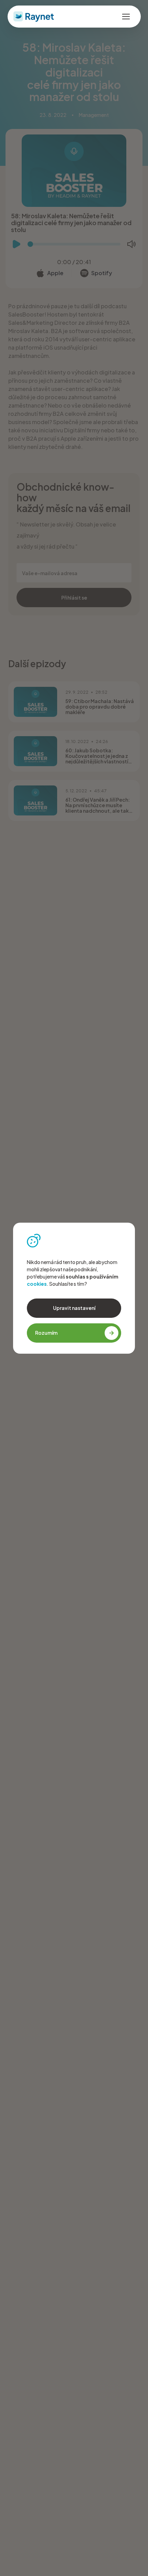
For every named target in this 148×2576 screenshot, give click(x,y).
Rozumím (46, 1333)
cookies (37, 1284)
